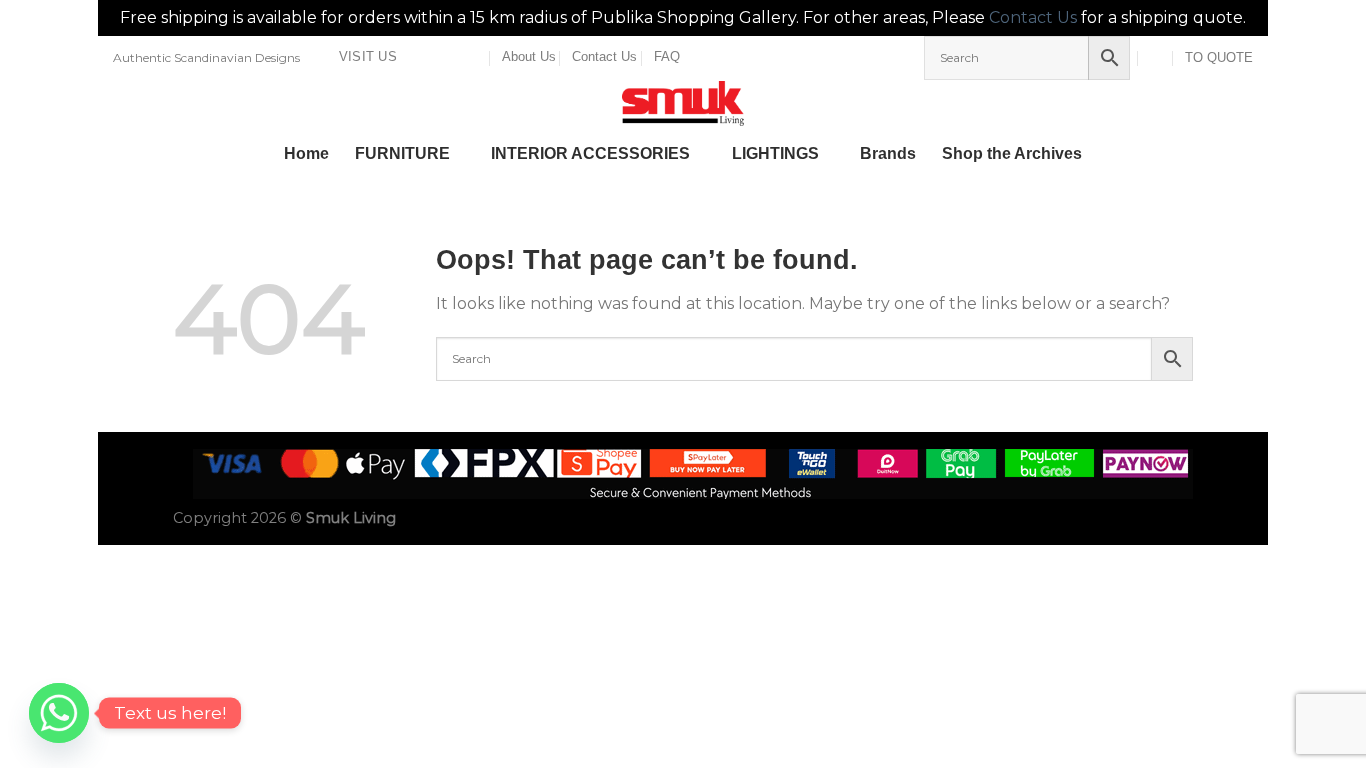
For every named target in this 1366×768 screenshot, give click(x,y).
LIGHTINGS (775, 153)
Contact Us (1033, 17)
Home (306, 153)
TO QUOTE (1219, 57)
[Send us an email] (456, 58)
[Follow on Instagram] (437, 58)
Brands (888, 153)
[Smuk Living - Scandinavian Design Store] (683, 103)
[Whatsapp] (59, 713)
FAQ (667, 56)
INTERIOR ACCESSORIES (590, 153)
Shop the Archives (1012, 153)
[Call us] (475, 58)
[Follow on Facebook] (418, 58)
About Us (529, 56)
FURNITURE (402, 153)
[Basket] (1156, 57)
